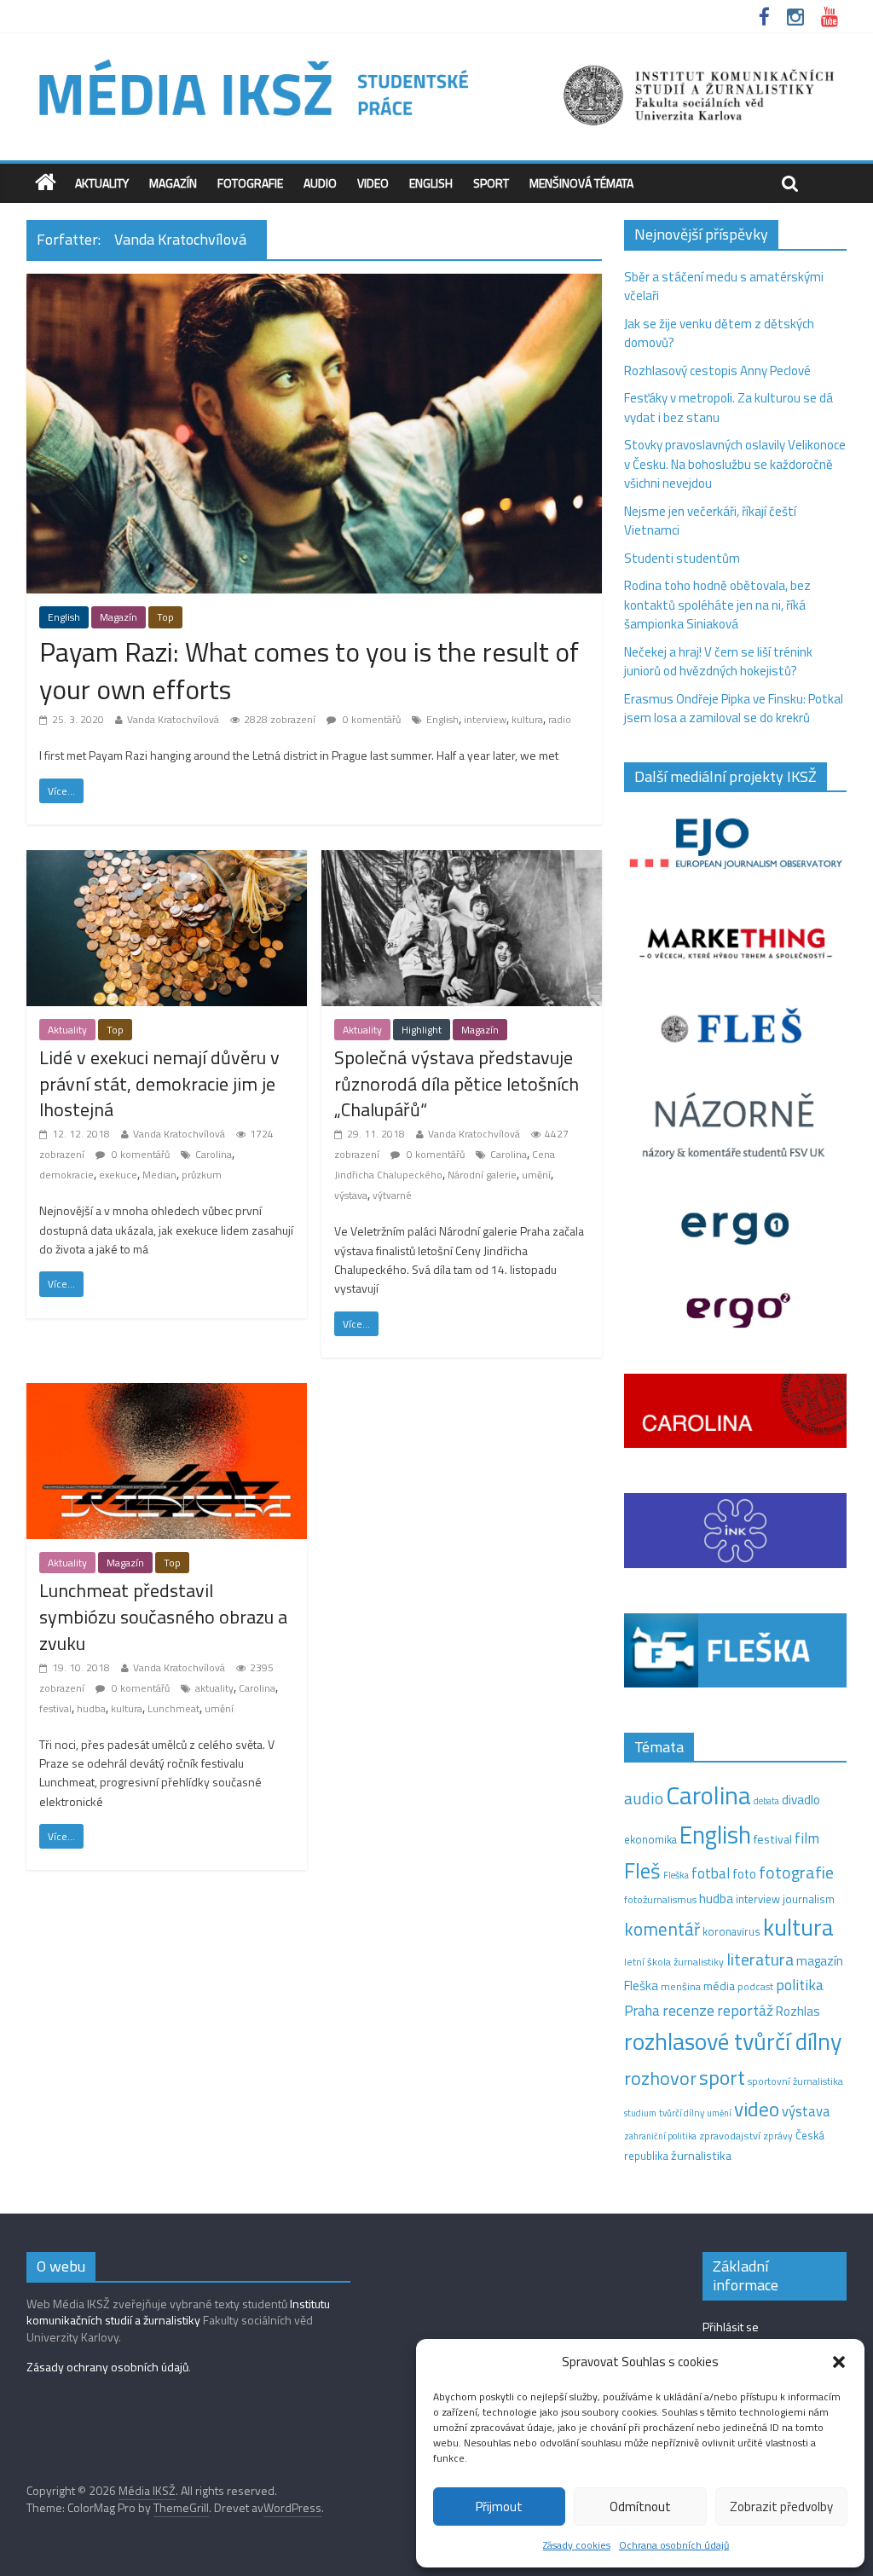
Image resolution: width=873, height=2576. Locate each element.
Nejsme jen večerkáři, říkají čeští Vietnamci (710, 521)
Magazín (173, 183)
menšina (681, 1986)
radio (560, 719)
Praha (642, 2011)
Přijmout (499, 2507)
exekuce (118, 1175)
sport (722, 2077)
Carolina (214, 1154)
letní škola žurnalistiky (674, 1962)
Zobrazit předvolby (781, 2507)
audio (644, 1798)
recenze (688, 2010)
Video (373, 183)
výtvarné (392, 1195)
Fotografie (250, 183)
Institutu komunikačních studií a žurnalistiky (178, 2312)
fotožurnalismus (660, 1899)
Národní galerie (482, 1175)
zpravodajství (730, 2136)
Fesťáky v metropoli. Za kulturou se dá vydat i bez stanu (728, 408)
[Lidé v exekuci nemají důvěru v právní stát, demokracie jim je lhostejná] (167, 860)
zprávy (778, 2136)
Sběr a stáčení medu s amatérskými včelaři (724, 287)
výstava (351, 1195)
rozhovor (660, 2078)
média (719, 1986)
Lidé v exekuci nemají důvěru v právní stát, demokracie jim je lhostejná (159, 1084)
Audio (320, 183)
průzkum (202, 1175)
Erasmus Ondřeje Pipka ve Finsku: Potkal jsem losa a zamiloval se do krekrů (734, 709)
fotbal (711, 1873)
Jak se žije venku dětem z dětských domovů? (719, 333)
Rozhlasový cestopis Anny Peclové (717, 370)
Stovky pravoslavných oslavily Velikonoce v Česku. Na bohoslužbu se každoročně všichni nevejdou (735, 464)
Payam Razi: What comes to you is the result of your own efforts (309, 671)
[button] (839, 2362)
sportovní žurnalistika (795, 2081)
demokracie (66, 1175)
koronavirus (731, 1931)
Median (159, 1175)
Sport (491, 183)
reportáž (745, 2010)
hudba (91, 1708)
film (807, 1838)
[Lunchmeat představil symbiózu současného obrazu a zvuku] (167, 1393)
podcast (755, 1987)
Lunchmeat (173, 1708)
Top (165, 617)
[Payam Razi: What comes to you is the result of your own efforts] (314, 284)
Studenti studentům (682, 558)
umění (536, 1175)
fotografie (796, 1872)
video (757, 2109)
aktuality (214, 1688)
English (431, 183)
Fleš (642, 1871)
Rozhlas (798, 2011)
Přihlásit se (731, 2327)
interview (485, 719)
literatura (760, 1959)
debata (766, 1801)
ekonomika (650, 1839)
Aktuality (102, 183)
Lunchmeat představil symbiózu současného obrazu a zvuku (163, 1617)
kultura (527, 719)
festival (55, 1708)
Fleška (676, 1875)
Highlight (422, 1030)
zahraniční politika (660, 2136)
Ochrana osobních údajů (674, 2545)
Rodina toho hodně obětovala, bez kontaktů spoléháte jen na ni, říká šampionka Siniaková (717, 605)
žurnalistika (701, 2156)
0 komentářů (370, 719)
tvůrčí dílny (682, 2113)
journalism (809, 1899)
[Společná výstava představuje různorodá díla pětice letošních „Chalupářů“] (462, 860)
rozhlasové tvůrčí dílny (733, 2041)
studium (640, 2113)
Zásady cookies (577, 2545)
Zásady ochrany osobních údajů (107, 2367)
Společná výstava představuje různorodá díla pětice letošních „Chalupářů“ (457, 1084)
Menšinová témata (581, 183)
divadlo (801, 1800)
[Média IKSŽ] (436, 59)
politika (800, 1985)
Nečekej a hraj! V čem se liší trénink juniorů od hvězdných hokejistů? (718, 662)
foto (744, 1874)
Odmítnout (640, 2507)
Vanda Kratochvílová (173, 719)
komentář (662, 1929)
